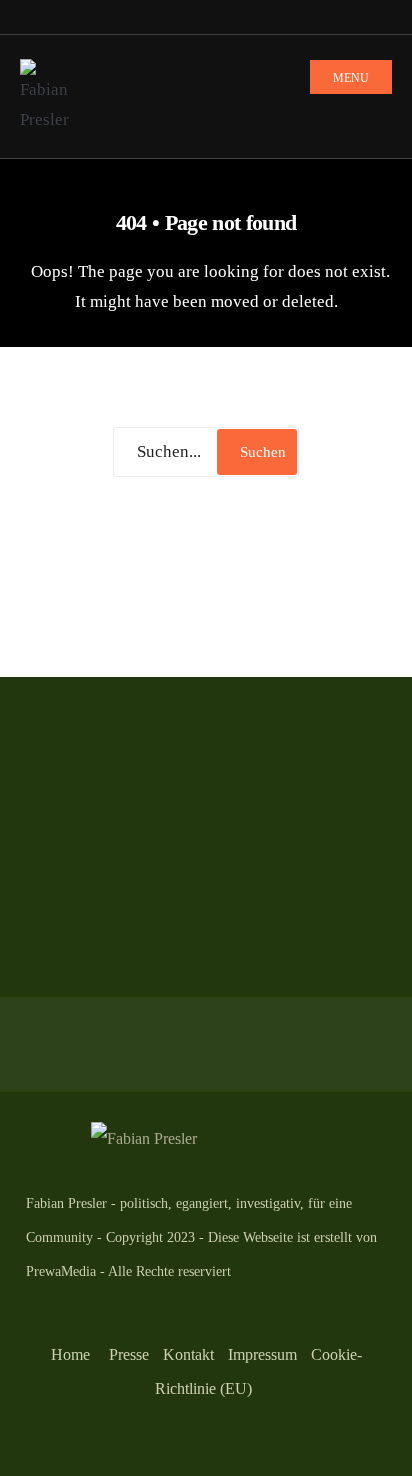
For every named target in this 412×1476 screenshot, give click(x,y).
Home (70, 1354)
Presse (129, 1354)
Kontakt (188, 1354)
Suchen (263, 452)
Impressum (262, 1354)
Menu (351, 78)
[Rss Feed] (30, 18)
